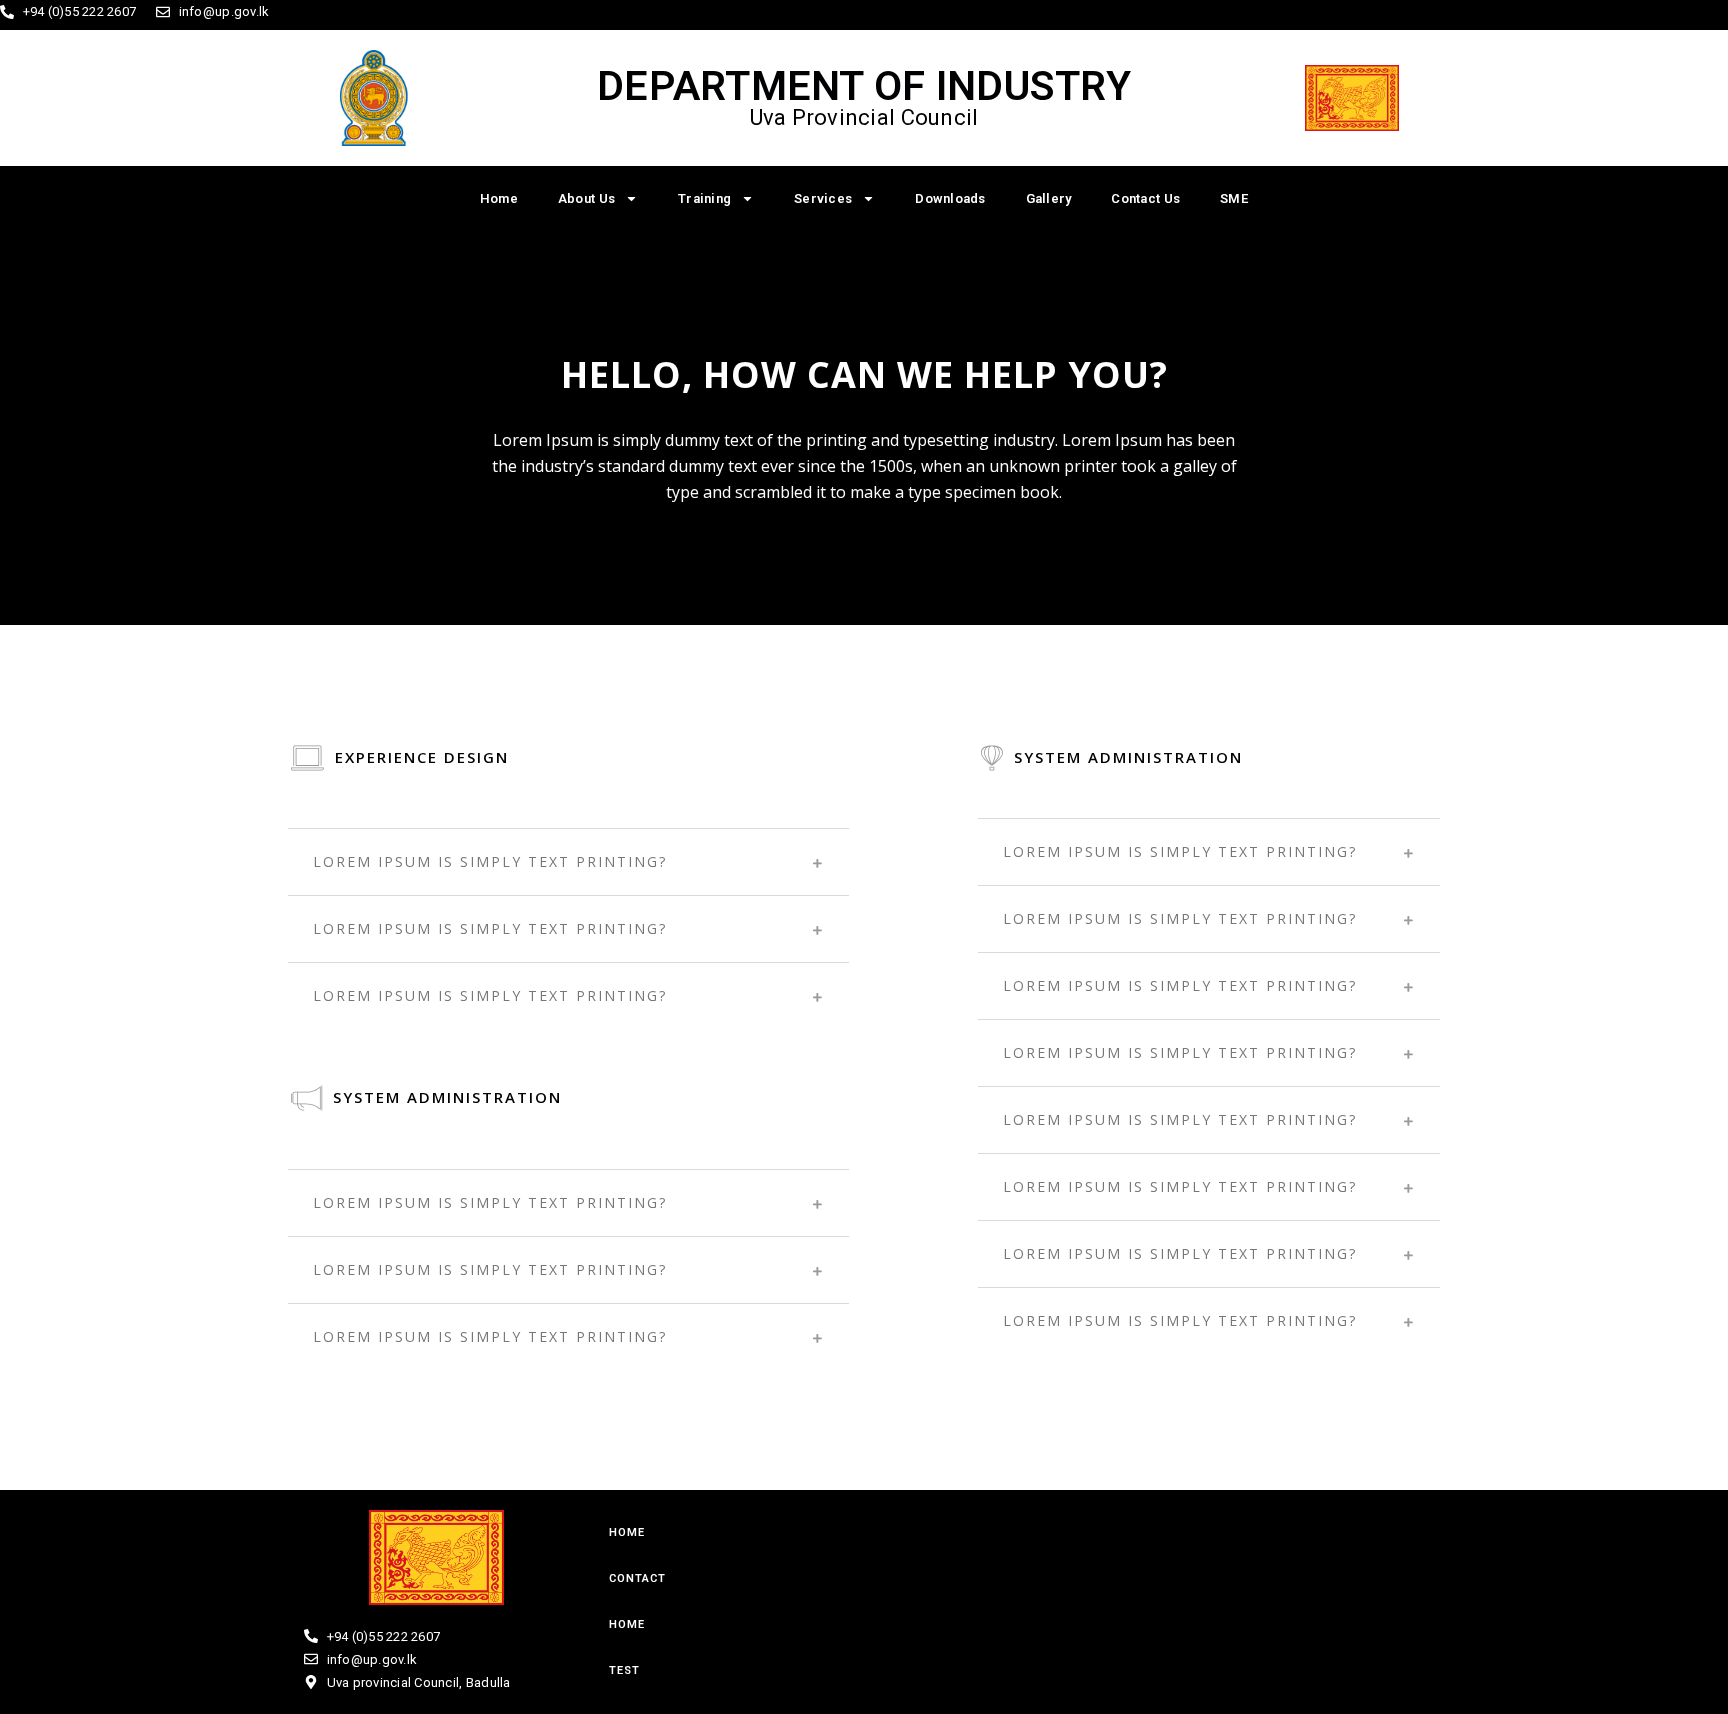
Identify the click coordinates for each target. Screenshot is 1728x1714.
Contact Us (1145, 198)
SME (1234, 198)
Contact (637, 1578)
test (624, 1670)
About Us (586, 198)
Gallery (1049, 198)
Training (704, 198)
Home (499, 198)
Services (823, 198)
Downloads (950, 198)
